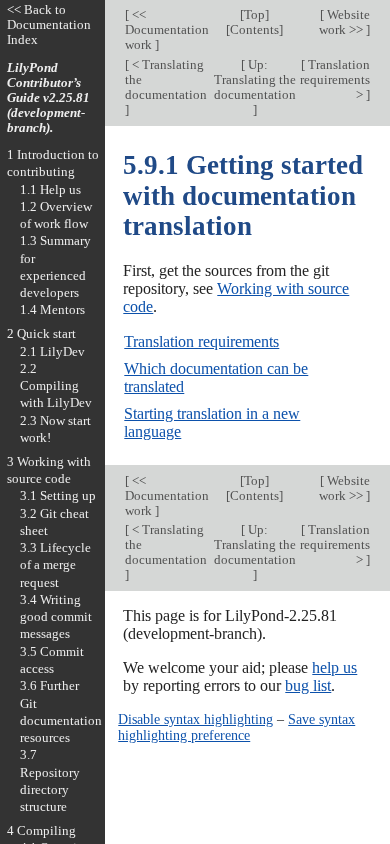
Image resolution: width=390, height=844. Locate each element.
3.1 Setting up (58, 495)
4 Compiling (41, 830)
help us (334, 667)
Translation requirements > (335, 79)
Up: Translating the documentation (255, 79)
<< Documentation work (167, 29)
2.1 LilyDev (52, 351)
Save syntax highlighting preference (236, 727)
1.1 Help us (50, 189)
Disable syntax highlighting (195, 719)
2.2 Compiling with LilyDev (56, 386)
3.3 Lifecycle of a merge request (55, 565)
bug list (308, 685)
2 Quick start (41, 333)
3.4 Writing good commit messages (56, 617)
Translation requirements (201, 341)
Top (254, 14)
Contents (254, 29)
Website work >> (344, 22)
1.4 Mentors (52, 309)
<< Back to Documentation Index (49, 24)
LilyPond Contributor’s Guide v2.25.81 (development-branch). (48, 97)
